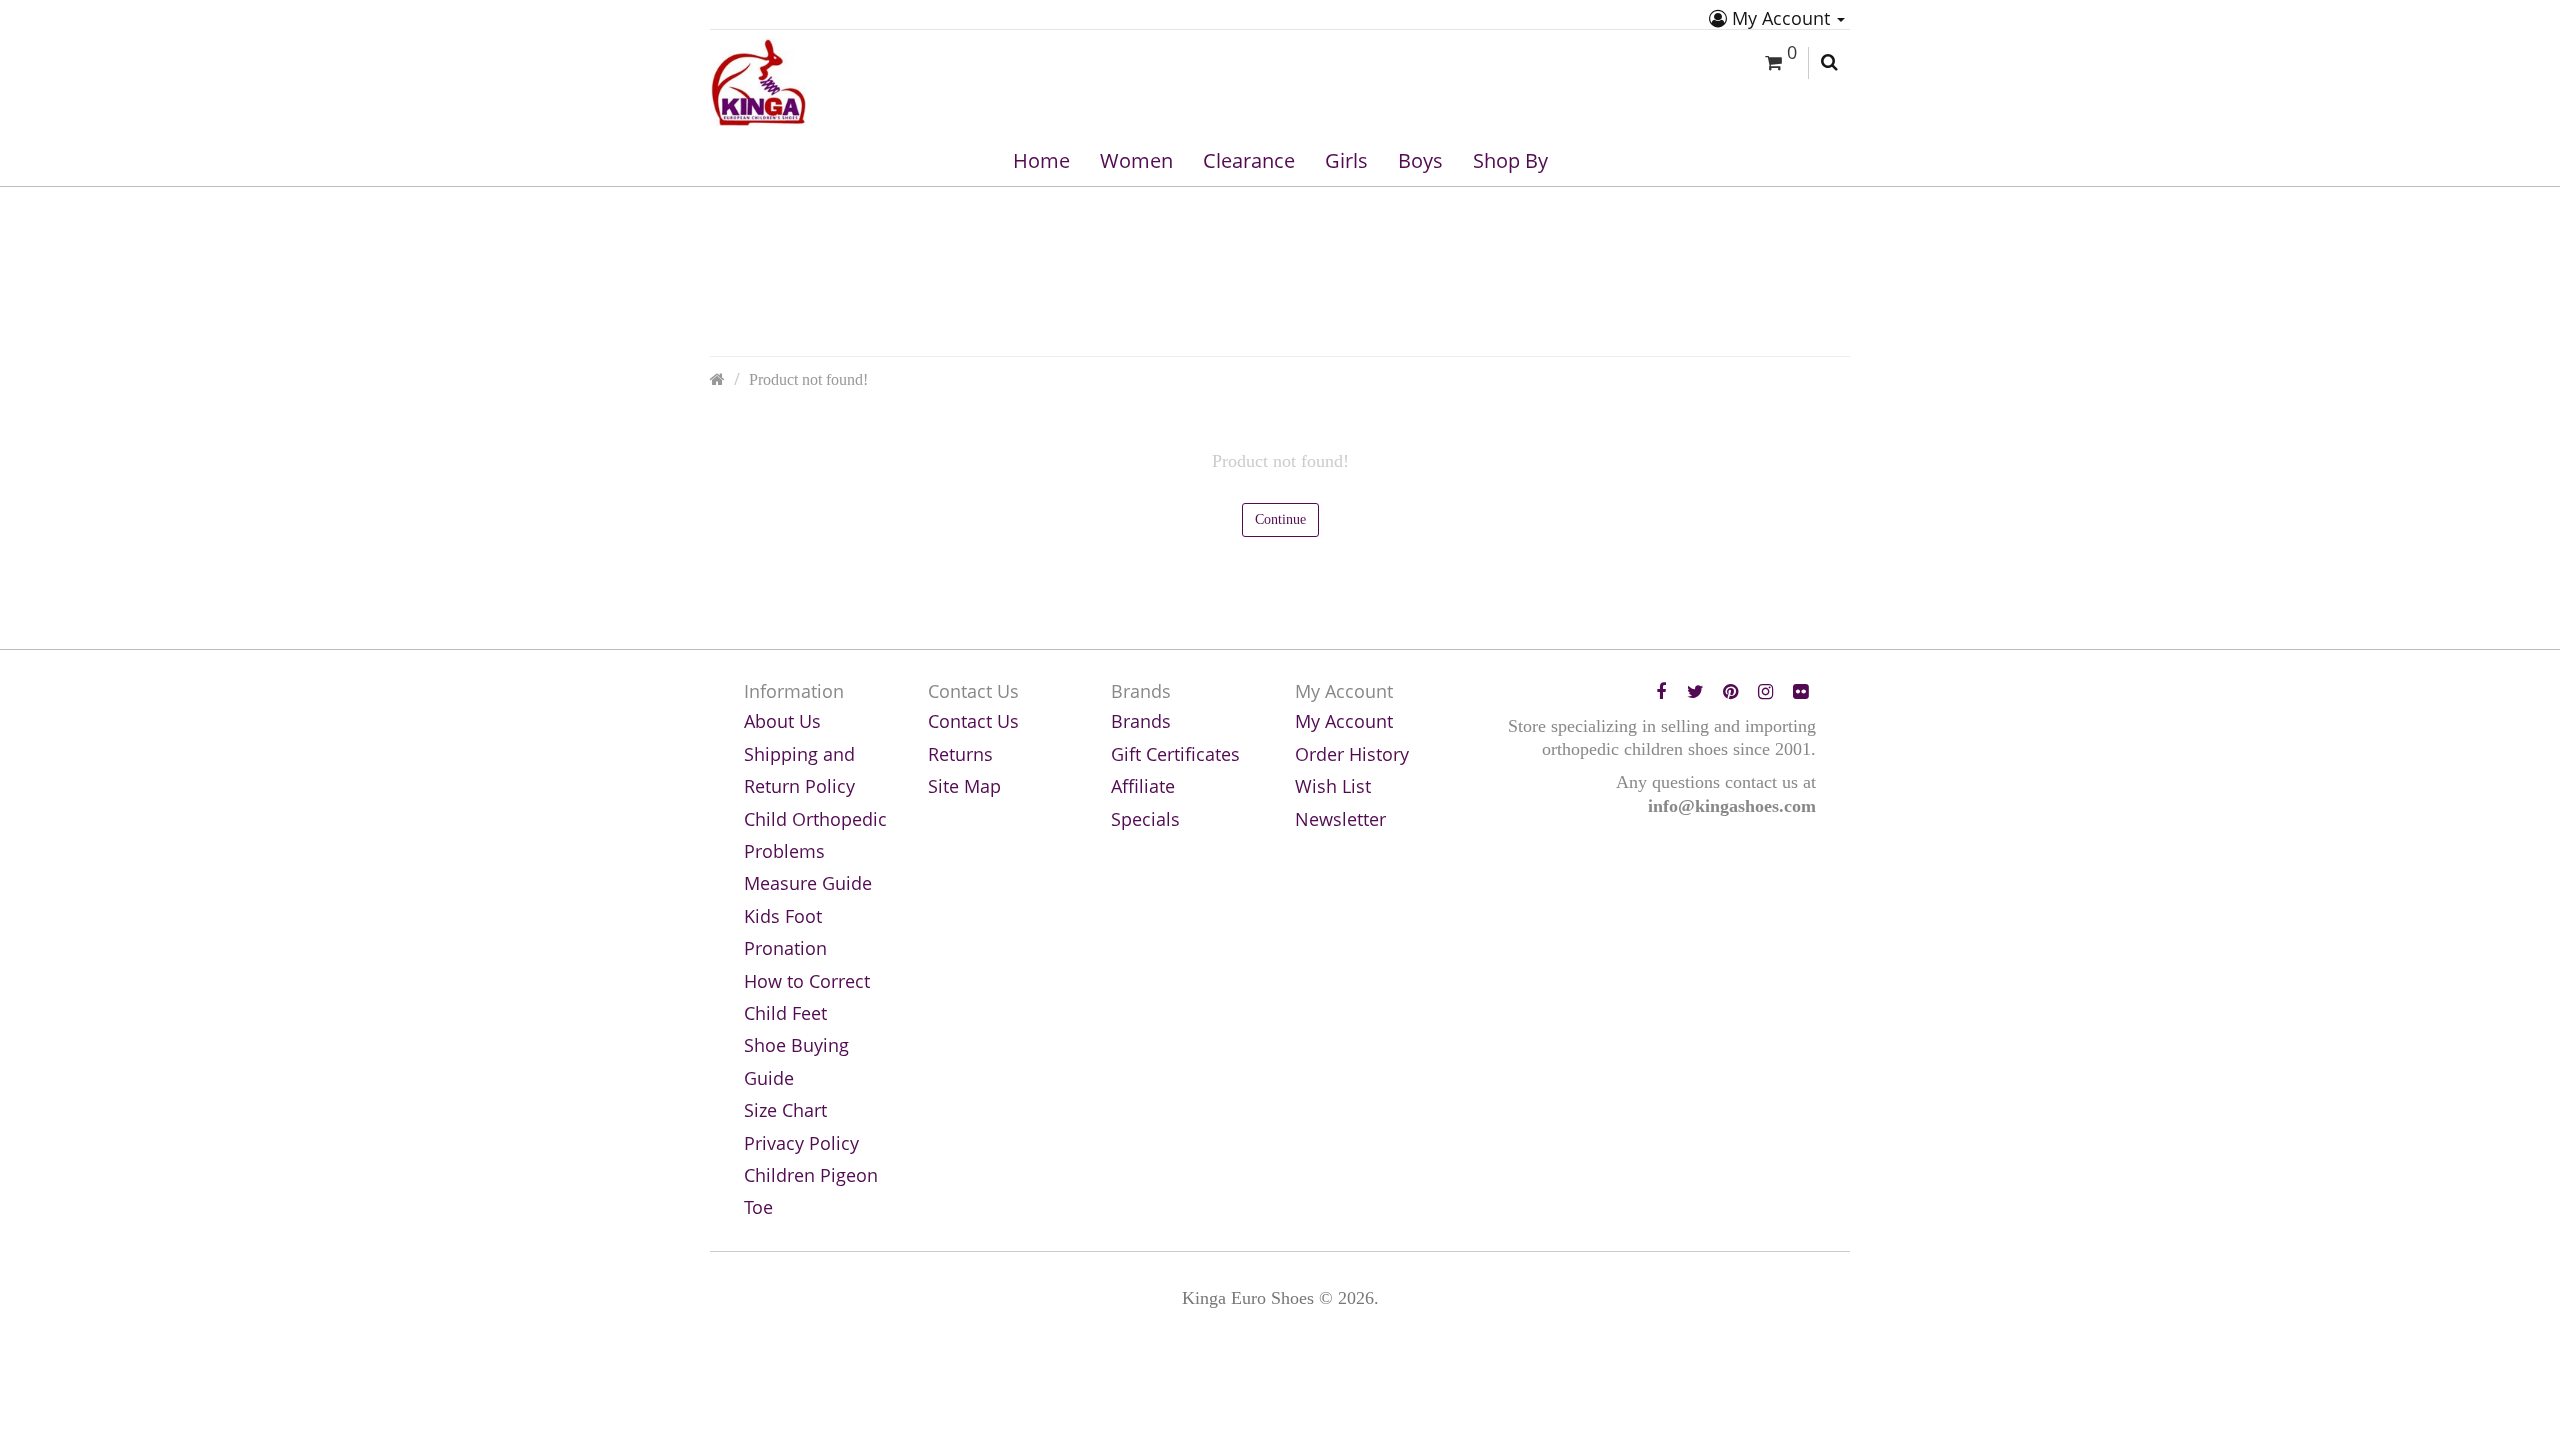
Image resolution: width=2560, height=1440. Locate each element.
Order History (1352, 754)
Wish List (1333, 786)
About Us (782, 721)
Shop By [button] (1510, 160)
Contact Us (973, 721)
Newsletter (1340, 819)
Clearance (1249, 160)
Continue (1280, 519)
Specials (1145, 819)
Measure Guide (808, 883)
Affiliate (1143, 786)
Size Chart (785, 1110)
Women (1136, 160)
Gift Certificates (1175, 754)
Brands (1141, 721)
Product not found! (808, 380)
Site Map (964, 786)
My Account (1781, 18)
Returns (960, 754)
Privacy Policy (801, 1143)
